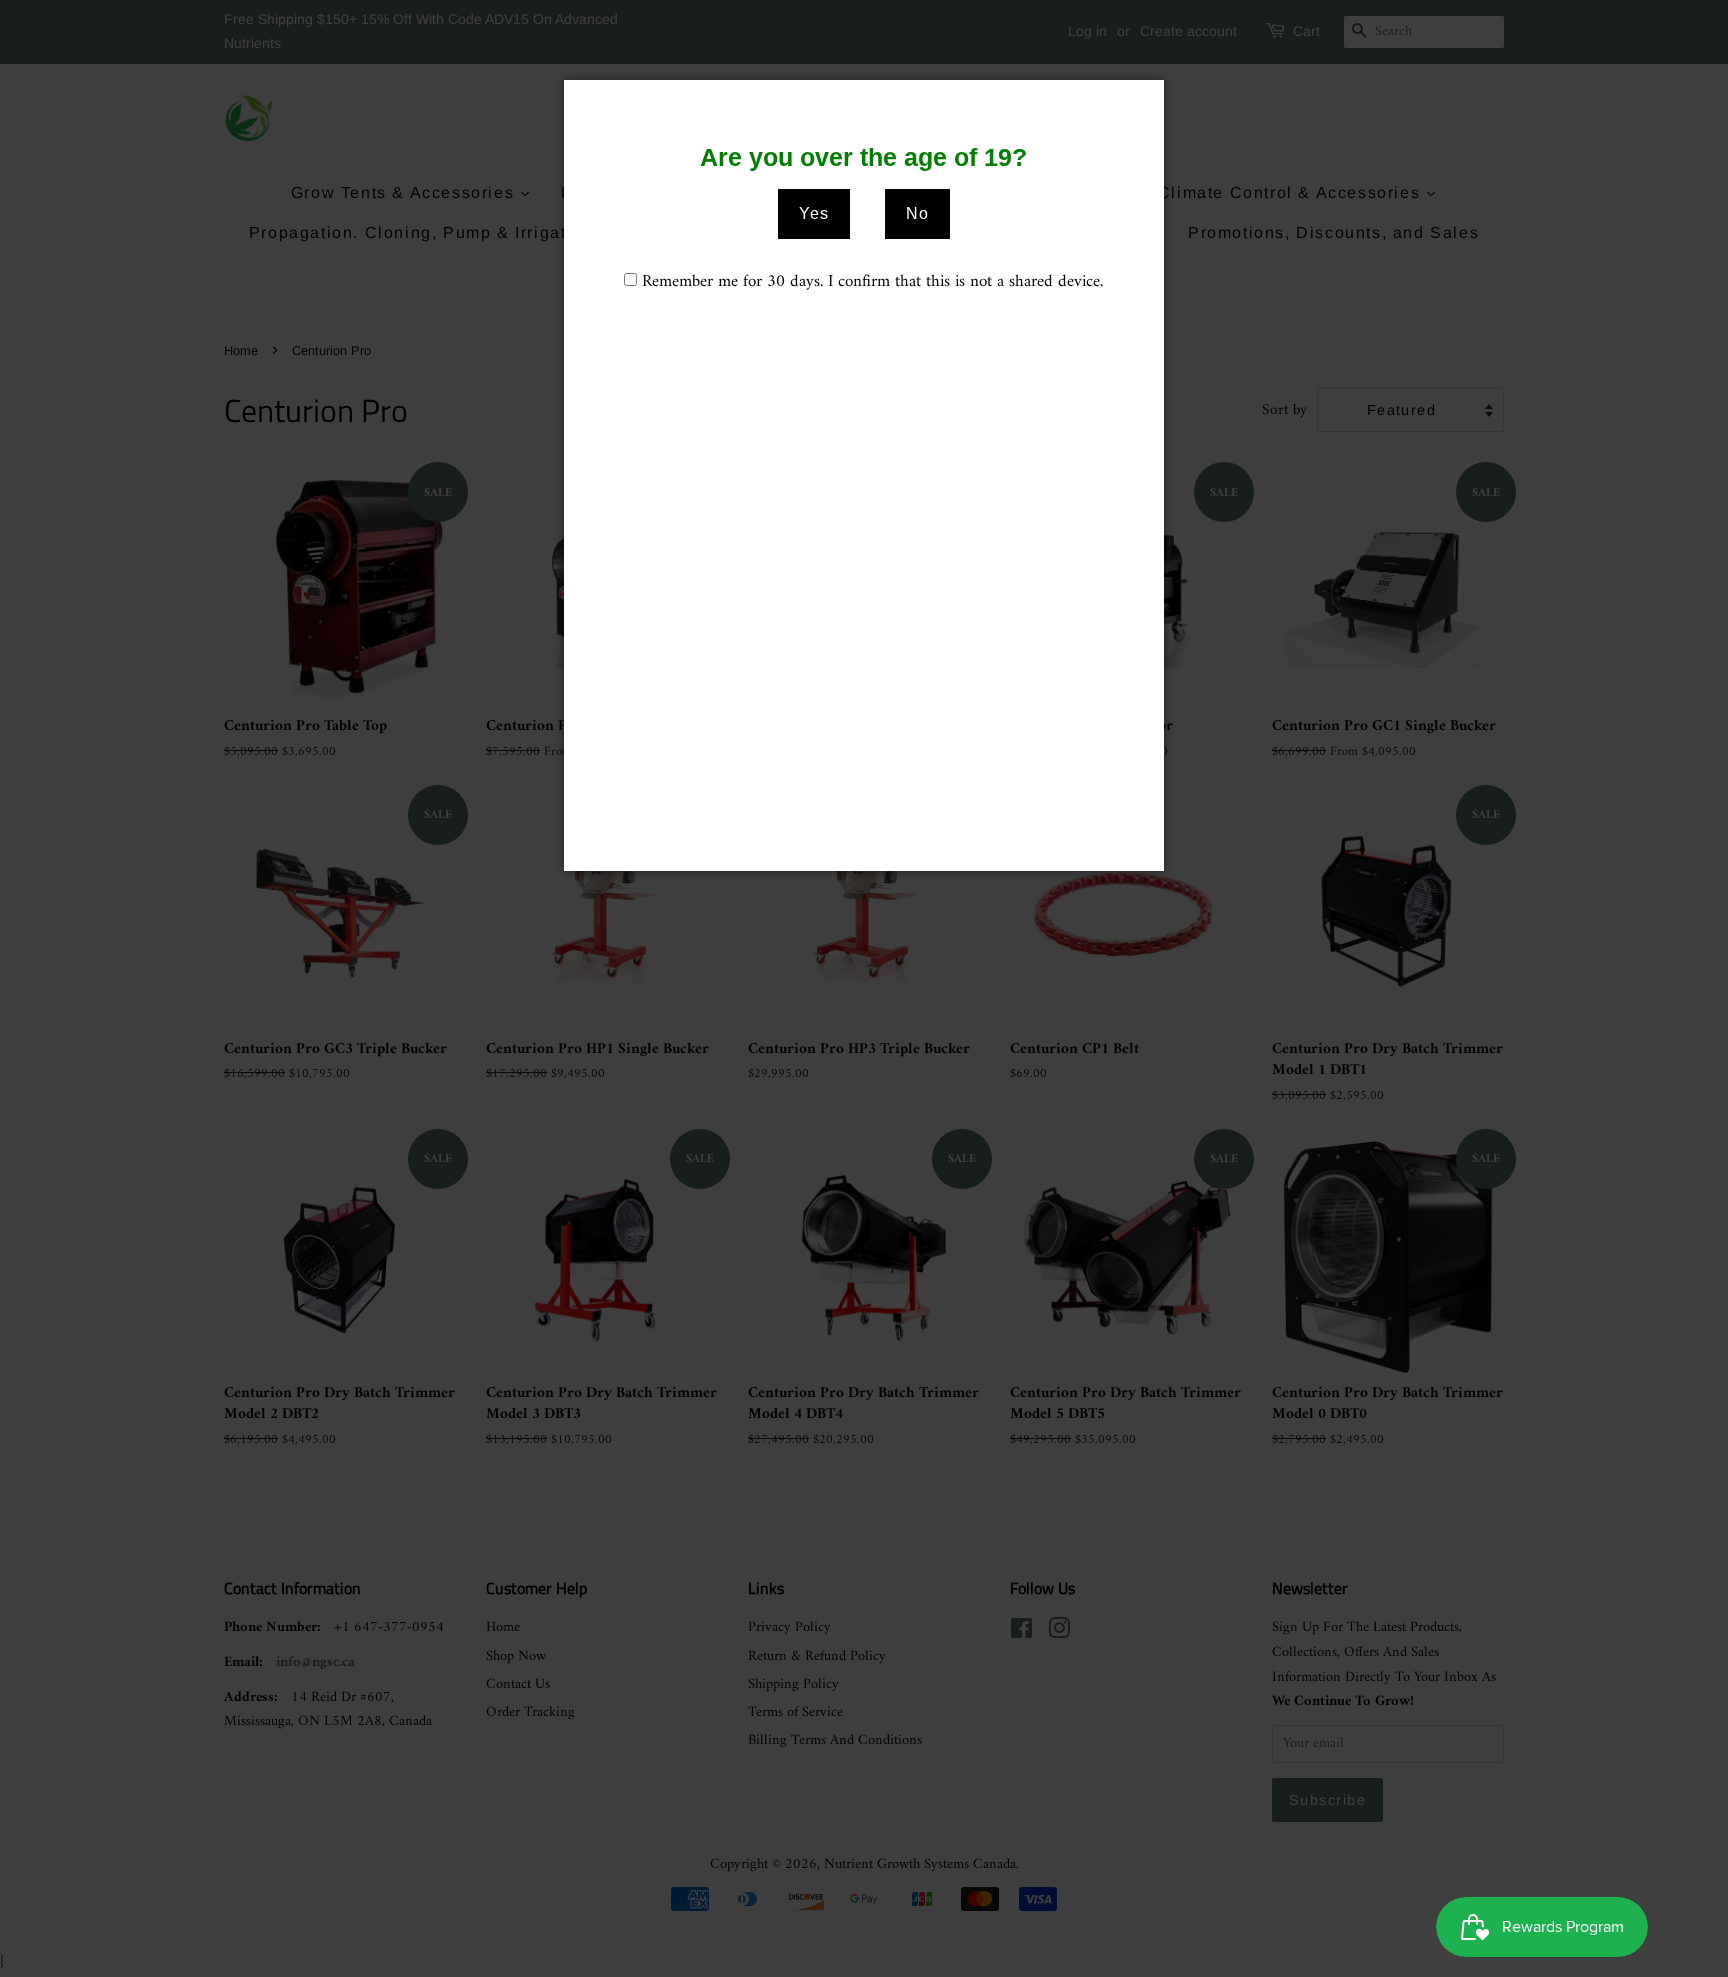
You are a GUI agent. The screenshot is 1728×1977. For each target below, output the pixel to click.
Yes (814, 213)
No (917, 213)
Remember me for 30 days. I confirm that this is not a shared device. (872, 282)
